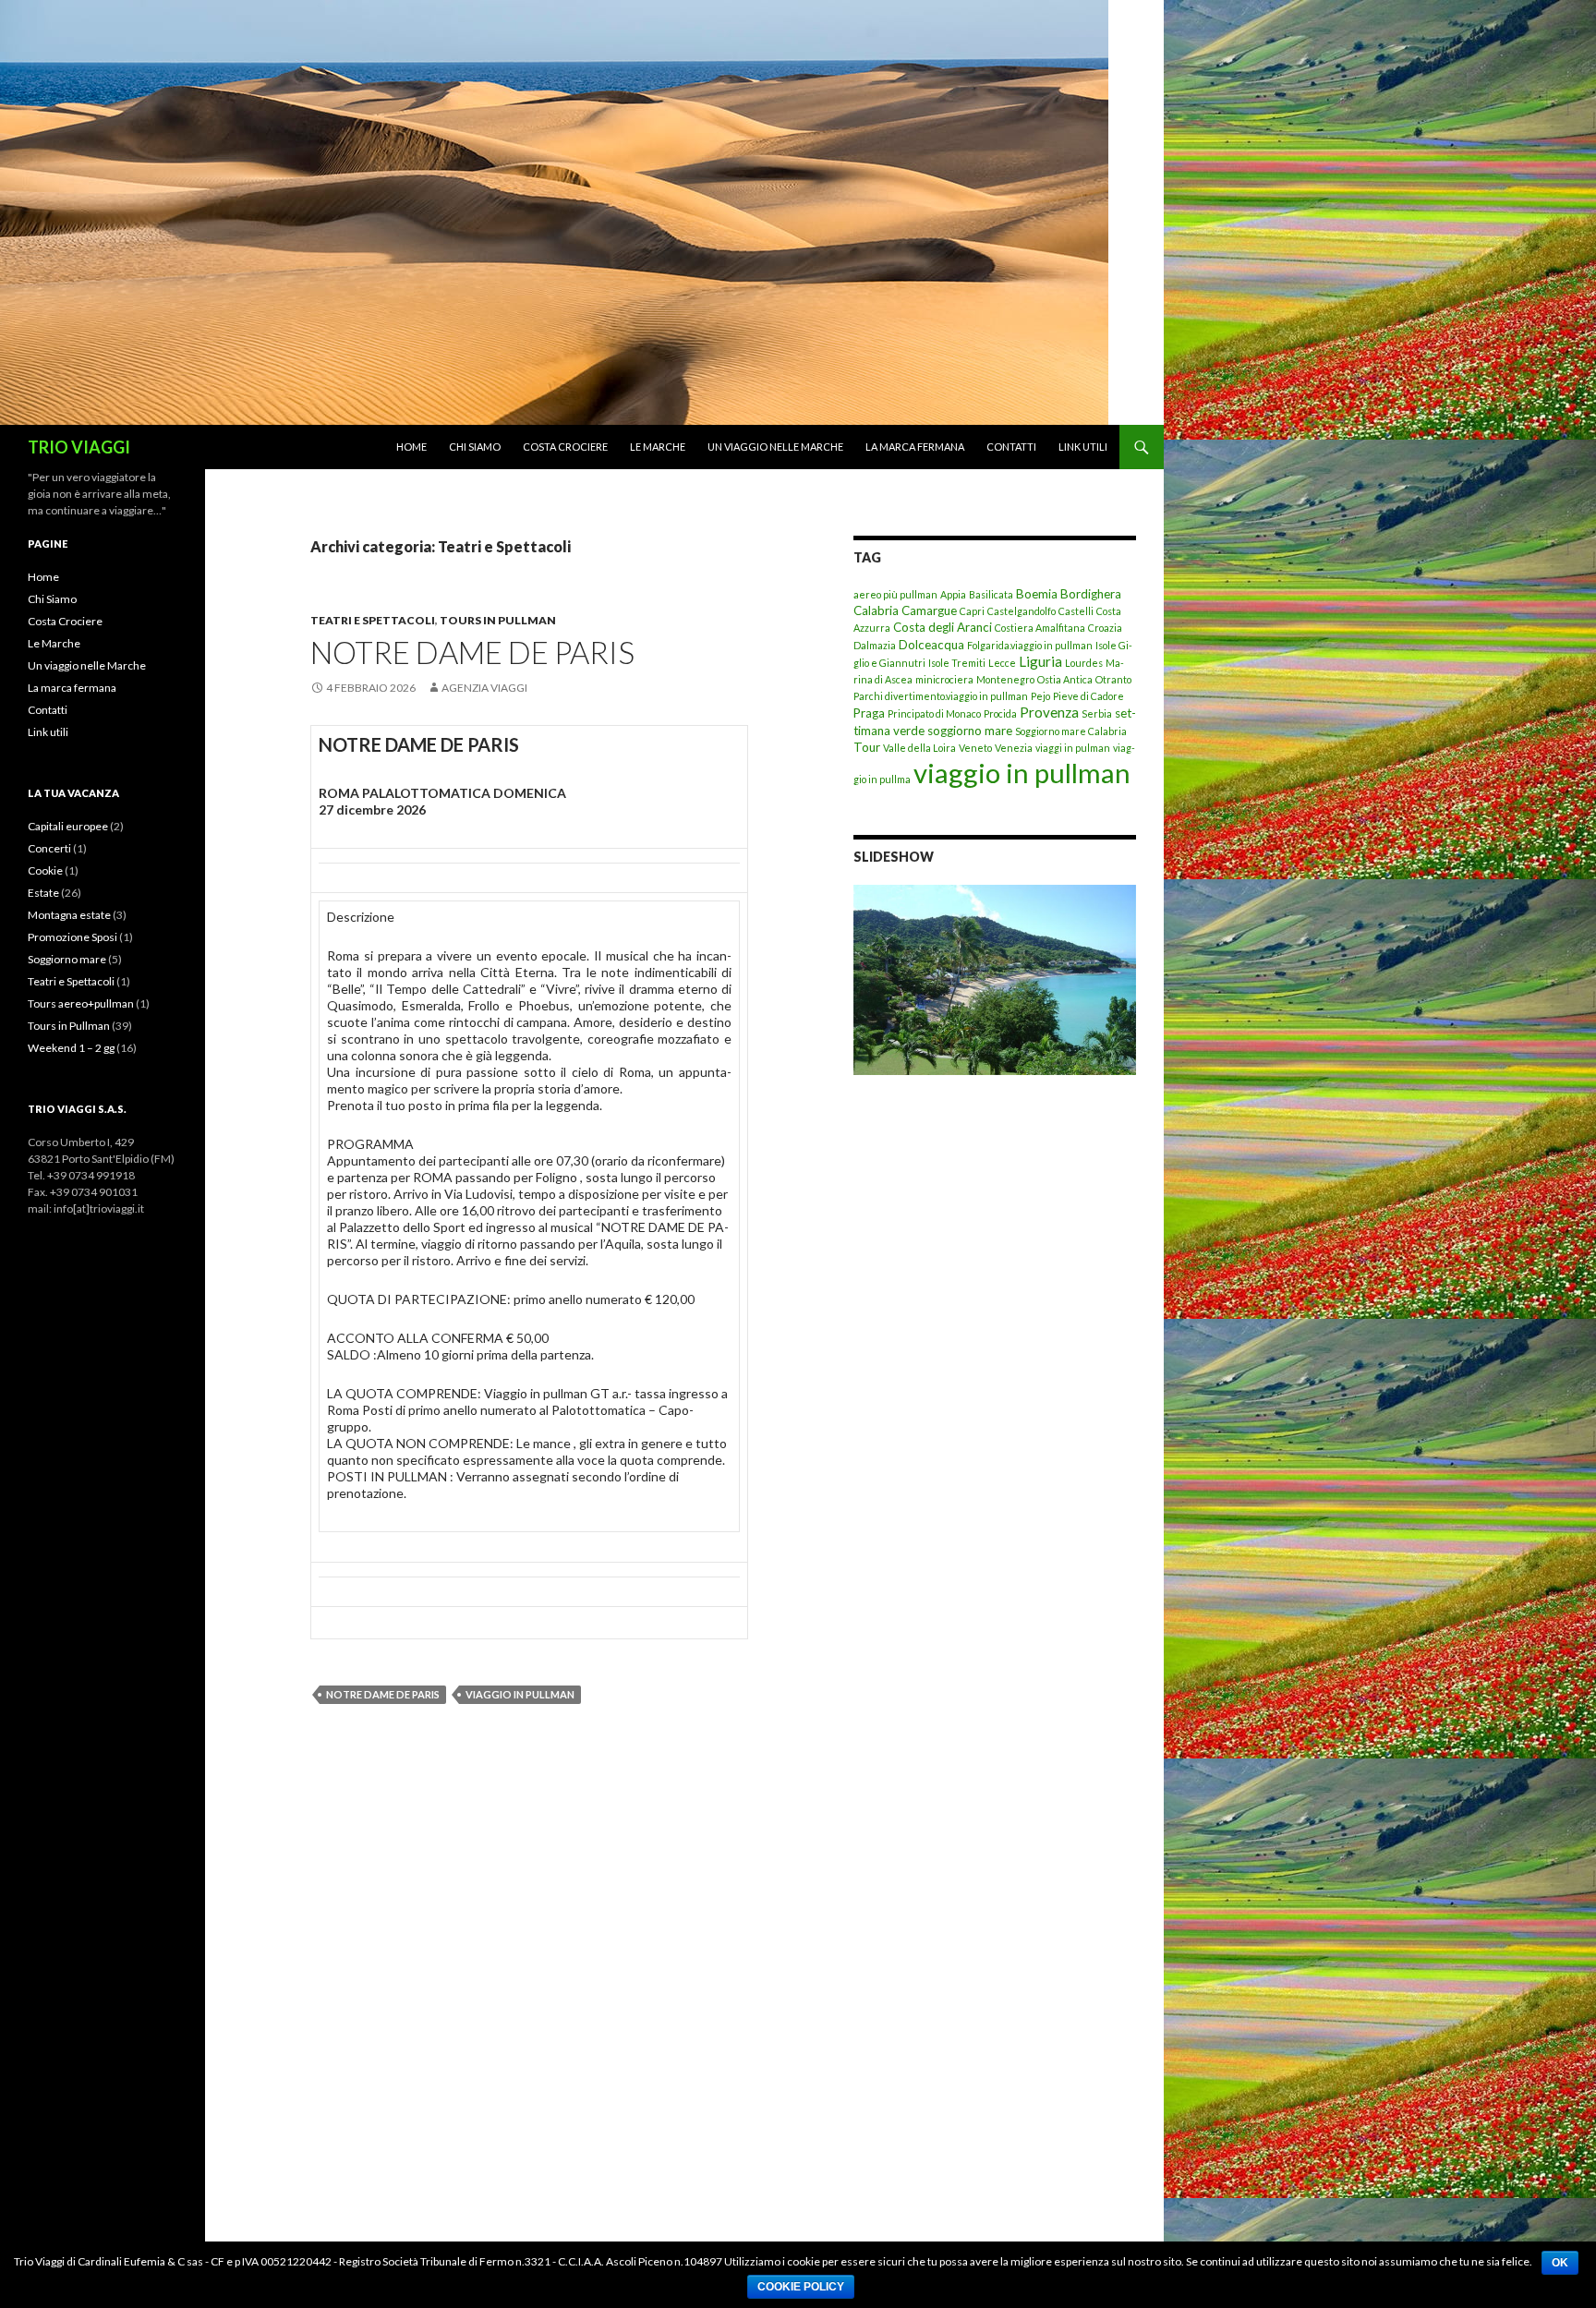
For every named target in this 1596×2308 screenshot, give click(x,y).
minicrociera (944, 679)
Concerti (49, 848)
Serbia (1097, 713)
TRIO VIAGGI (79, 447)
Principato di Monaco (934, 713)
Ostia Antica (1065, 679)
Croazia (1105, 628)
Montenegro (1005, 679)
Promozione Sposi (73, 937)
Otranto (1113, 679)
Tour (867, 747)
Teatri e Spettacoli (373, 620)
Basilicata (991, 594)
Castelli (1076, 611)
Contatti (1011, 447)
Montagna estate (69, 915)
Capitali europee (68, 826)
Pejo (1040, 696)
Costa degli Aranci (943, 627)
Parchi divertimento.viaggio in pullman (941, 696)
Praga (869, 713)
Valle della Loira (919, 748)
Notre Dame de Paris (383, 1694)
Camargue (929, 610)
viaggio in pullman (520, 1694)
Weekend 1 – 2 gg (71, 1048)
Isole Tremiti (957, 663)
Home (411, 447)
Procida (1000, 713)
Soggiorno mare (67, 959)
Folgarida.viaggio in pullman (1030, 645)
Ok (1560, 2263)
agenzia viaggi (484, 688)
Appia (953, 594)
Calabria (876, 610)
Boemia (1037, 594)
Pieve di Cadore (1088, 696)
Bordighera (1091, 594)
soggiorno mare (970, 731)
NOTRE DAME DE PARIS (472, 652)
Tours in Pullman (498, 620)
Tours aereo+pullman (81, 1003)
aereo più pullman (895, 594)
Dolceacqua (931, 645)
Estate (43, 893)
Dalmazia (875, 645)
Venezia (1014, 748)
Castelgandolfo (1022, 611)
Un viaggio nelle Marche (775, 447)
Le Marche (658, 447)
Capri (972, 611)
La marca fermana (915, 447)
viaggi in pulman (1073, 748)
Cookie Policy (801, 2287)
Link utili (1083, 447)
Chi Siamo (475, 447)
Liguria (1040, 661)
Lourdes (1084, 663)
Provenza (1049, 712)
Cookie (45, 870)
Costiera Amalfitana (1040, 628)
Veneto (975, 748)
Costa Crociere (565, 447)
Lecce (1002, 663)
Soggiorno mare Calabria (1071, 731)
